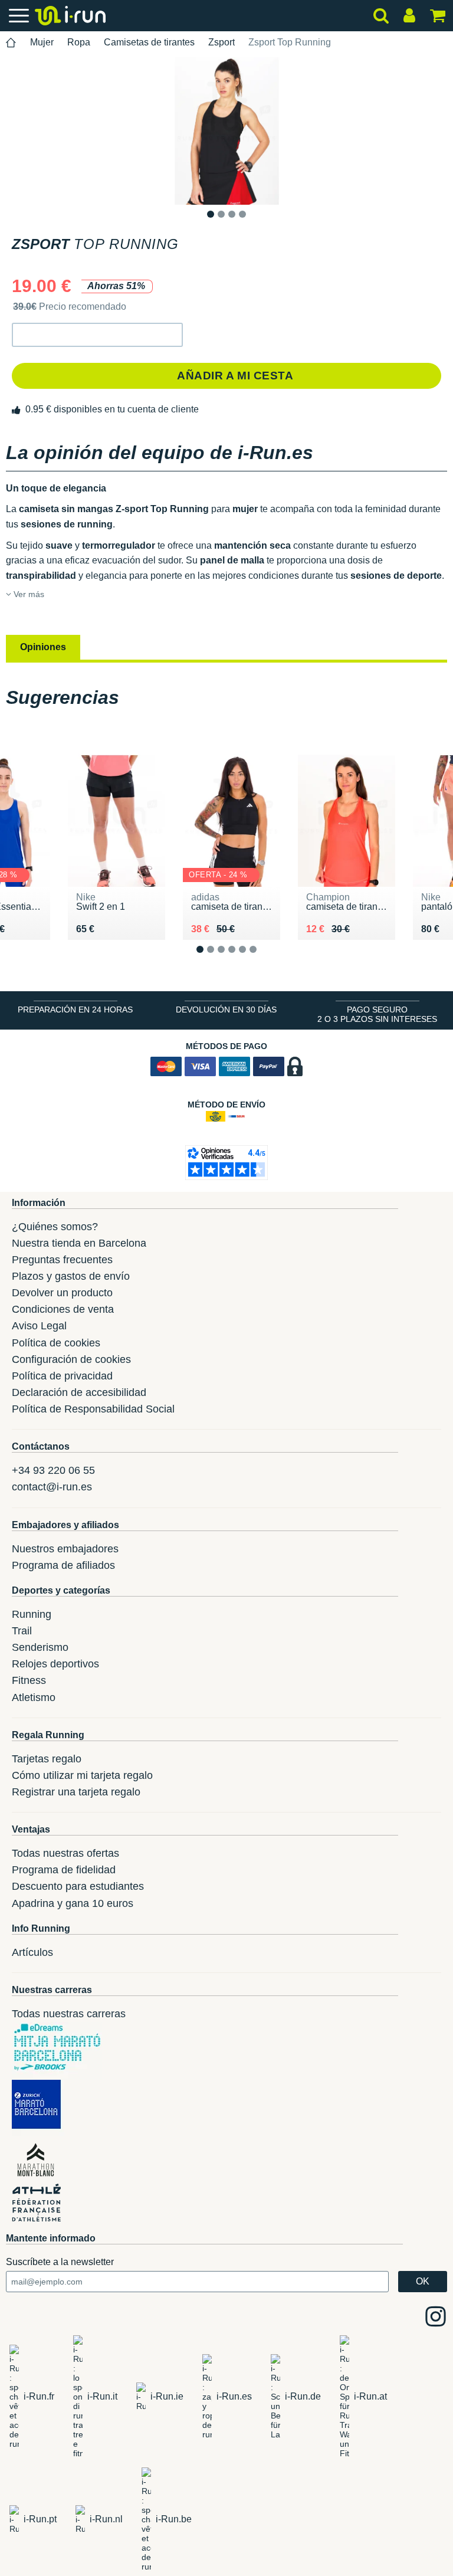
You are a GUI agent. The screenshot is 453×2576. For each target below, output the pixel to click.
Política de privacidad (62, 1376)
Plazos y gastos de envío (71, 1276)
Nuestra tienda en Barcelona (79, 1243)
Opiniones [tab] (43, 647)
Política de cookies (56, 1343)
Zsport (221, 42)
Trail (22, 1631)
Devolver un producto (62, 1293)
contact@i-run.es (52, 1487)
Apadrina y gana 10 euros (73, 1903)
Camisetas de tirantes (149, 42)
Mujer (42, 42)
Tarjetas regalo (47, 1759)
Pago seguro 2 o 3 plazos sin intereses (377, 1014)
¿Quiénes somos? (55, 1227)
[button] (97, 335)
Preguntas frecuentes (62, 1260)
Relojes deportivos (55, 1664)
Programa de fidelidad (64, 1870)
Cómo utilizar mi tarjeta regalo (82, 1775)
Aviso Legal (39, 1326)
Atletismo (34, 1697)
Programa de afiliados (63, 1565)
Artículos (32, 1952)
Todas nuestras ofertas (65, 1853)
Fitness (29, 1680)
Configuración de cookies (71, 1359)
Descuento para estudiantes (78, 1886)
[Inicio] (11, 43)
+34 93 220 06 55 (53, 1470)
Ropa (79, 42)
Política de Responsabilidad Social (93, 1409)
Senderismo (40, 1647)
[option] (226, 131)
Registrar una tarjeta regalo (76, 1792)
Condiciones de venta (63, 1309)
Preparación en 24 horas (75, 1010)
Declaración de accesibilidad (79, 1392)
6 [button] (262, 958)
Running (32, 1614)
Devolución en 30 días (226, 1010)
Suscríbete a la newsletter (60, 2262)
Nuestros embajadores (65, 1549)
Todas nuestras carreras (69, 2014)
